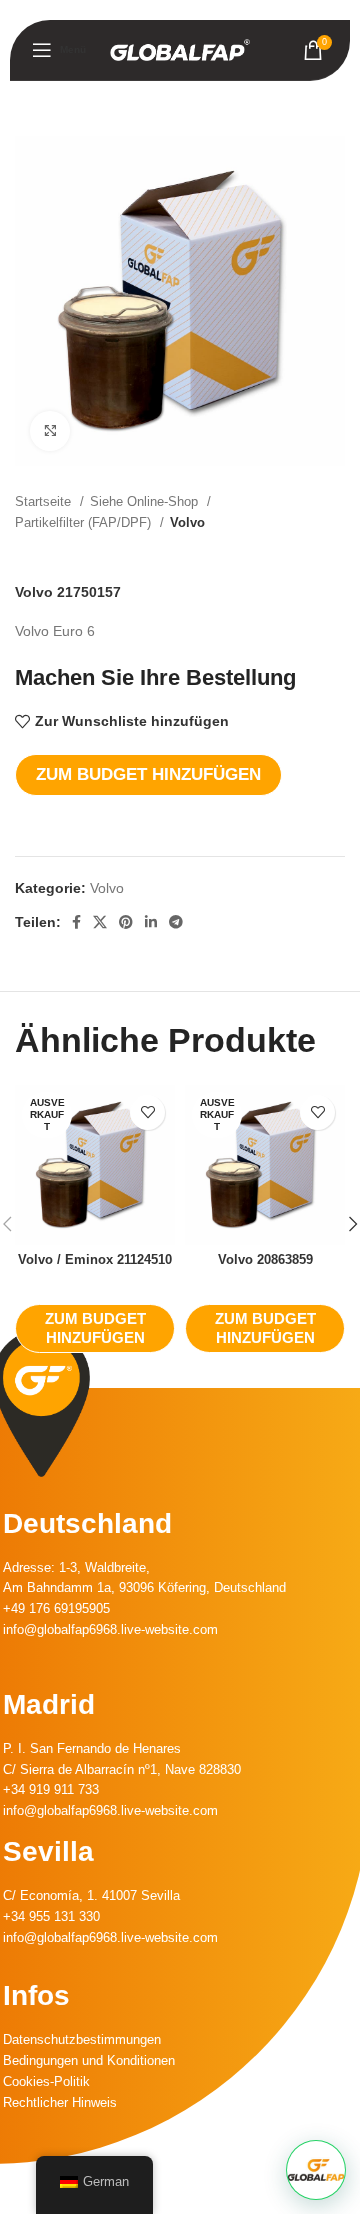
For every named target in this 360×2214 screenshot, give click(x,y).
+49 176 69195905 (56, 1608)
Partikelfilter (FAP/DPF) (85, 522)
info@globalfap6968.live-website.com (110, 1629)
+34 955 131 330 (51, 1916)
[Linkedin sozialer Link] (151, 922)
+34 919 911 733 (51, 1789)
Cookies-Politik (46, 2081)
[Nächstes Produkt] (335, 554)
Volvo (187, 522)
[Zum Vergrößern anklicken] (50, 431)
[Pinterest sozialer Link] (126, 922)
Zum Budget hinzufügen (148, 774)
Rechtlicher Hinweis (60, 2102)
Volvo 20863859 (265, 1260)
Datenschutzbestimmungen (82, 2039)
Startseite (45, 501)
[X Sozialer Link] (100, 922)
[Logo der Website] (180, 49)
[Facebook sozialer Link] (76, 922)
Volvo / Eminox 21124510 (95, 1260)
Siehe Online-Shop (146, 501)
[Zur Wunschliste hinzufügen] (147, 1112)
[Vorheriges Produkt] (295, 554)
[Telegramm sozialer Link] (176, 922)
